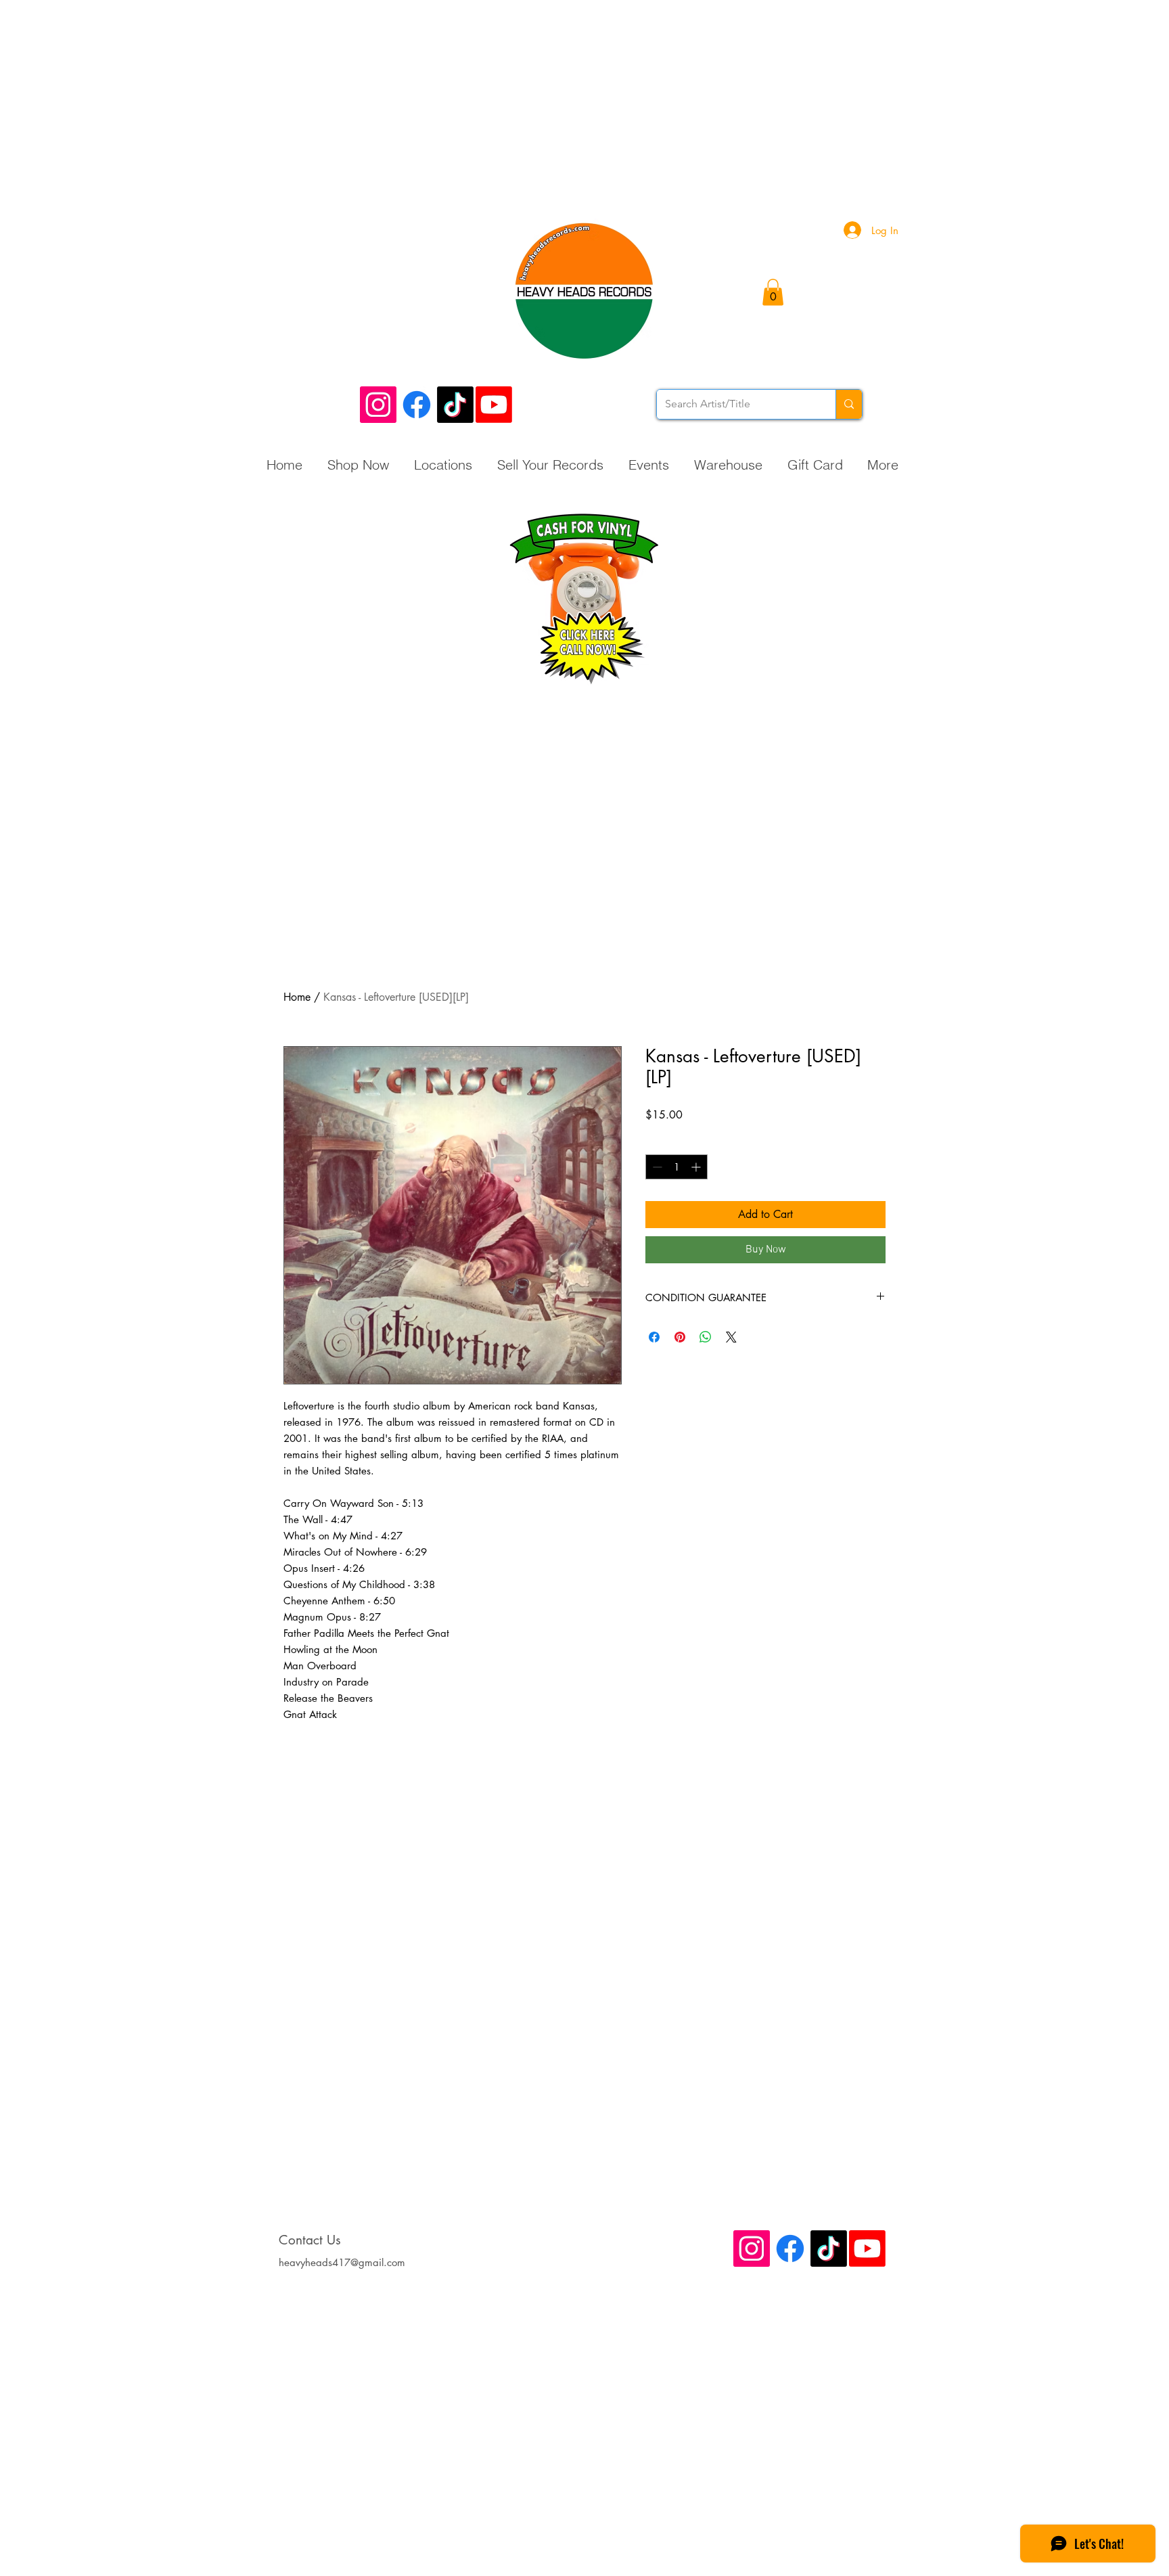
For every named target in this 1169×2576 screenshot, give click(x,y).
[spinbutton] (677, 1167)
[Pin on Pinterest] (680, 1337)
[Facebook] (417, 405)
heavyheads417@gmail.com (342, 2262)
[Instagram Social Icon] (378, 405)
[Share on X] (731, 1337)
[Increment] (697, 1167)
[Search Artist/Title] (849, 404)
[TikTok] (455, 405)
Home (297, 997)
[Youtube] (494, 405)
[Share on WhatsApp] (706, 1337)
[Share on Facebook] (654, 1337)
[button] (773, 292)
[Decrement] (656, 1167)
